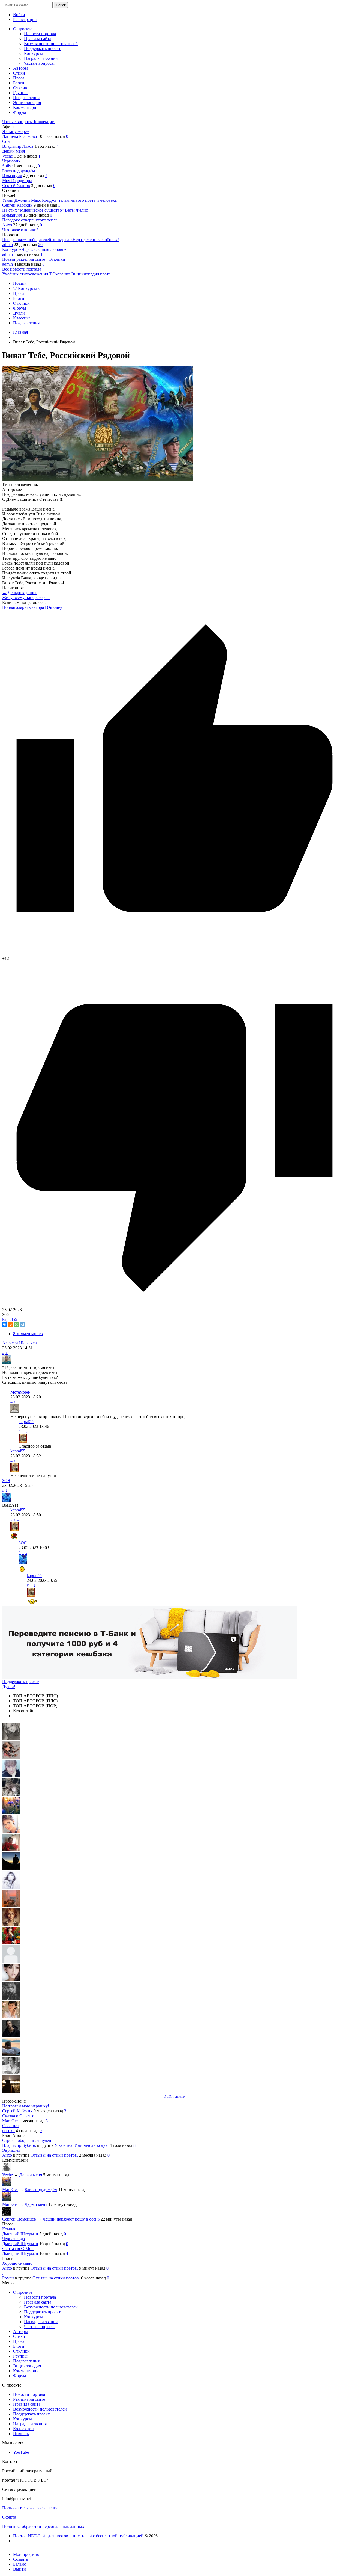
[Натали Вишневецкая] (11, 1924)
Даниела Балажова (19, 136)
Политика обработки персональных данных (43, 2526)
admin (7, 244)
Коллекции (44, 122)
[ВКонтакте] (5, 1324)
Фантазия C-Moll (18, 2249)
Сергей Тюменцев (19, 2219)
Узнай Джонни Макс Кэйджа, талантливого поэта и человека (59, 200)
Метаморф (20, 1392)
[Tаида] (11, 1794)
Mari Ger (10, 2121)
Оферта (9, 2517)
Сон (6, 141)
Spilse (7, 166)
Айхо (7, 225)
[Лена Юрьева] (11, 1887)
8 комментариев (28, 1334)
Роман (8, 2278)
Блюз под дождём (19, 171)
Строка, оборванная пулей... (28, 2140)
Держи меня (13, 151)
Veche (7, 156)
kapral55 (10, 1319)
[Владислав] (11, 2054)
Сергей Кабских (17, 205)
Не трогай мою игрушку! (26, 2106)
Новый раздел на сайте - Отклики (34, 259)
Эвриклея (11, 2150)
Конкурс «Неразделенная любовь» (34, 249)
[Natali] (11, 2073)
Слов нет (11, 2126)
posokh (8, 2131)
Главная (20, 332)
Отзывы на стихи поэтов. (54, 2155)
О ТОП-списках (174, 2097)
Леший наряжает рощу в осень (71, 2219)
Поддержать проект (20, 1682)
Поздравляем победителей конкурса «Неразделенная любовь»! (61, 240)
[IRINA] (11, 1998)
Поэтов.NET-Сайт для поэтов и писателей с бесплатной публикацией (79, 2536)
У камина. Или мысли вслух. (82, 2145)
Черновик (11, 161)
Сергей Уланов (16, 186)
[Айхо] (11, 1943)
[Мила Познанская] (11, 1961)
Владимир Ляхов (18, 146)
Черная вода (13, 2239)
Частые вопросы (18, 122)
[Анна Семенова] (11, 1757)
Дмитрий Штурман (20, 2234)
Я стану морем (16, 131)
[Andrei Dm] (11, 1868)
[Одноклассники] (11, 1324)
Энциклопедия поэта (91, 274)
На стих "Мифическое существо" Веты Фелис (45, 210)
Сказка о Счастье (18, 2116)
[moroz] (11, 2017)
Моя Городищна (17, 181)
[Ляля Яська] (11, 1776)
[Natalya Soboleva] (11, 1738)
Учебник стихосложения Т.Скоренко (37, 274)
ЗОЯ (6, 1480)
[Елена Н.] (11, 1906)
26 (40, 244)
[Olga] (11, 1980)
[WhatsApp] (17, 1324)
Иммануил (12, 176)
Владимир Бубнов (19, 2145)
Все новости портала (22, 269)
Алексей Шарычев (19, 1343)
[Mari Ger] (11, 1813)
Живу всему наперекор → (26, 598)
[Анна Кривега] (11, 1850)
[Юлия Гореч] (11, 2091)
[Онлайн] (7, 2170)
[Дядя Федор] (11, 2036)
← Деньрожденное (20, 593)
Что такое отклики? (20, 230)
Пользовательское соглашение (30, 2508)
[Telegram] (23, 1324)
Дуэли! (9, 1687)
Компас (9, 2229)
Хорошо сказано (17, 2263)
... (4, 2273)
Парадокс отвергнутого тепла (30, 220)
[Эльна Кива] (11, 1831)
